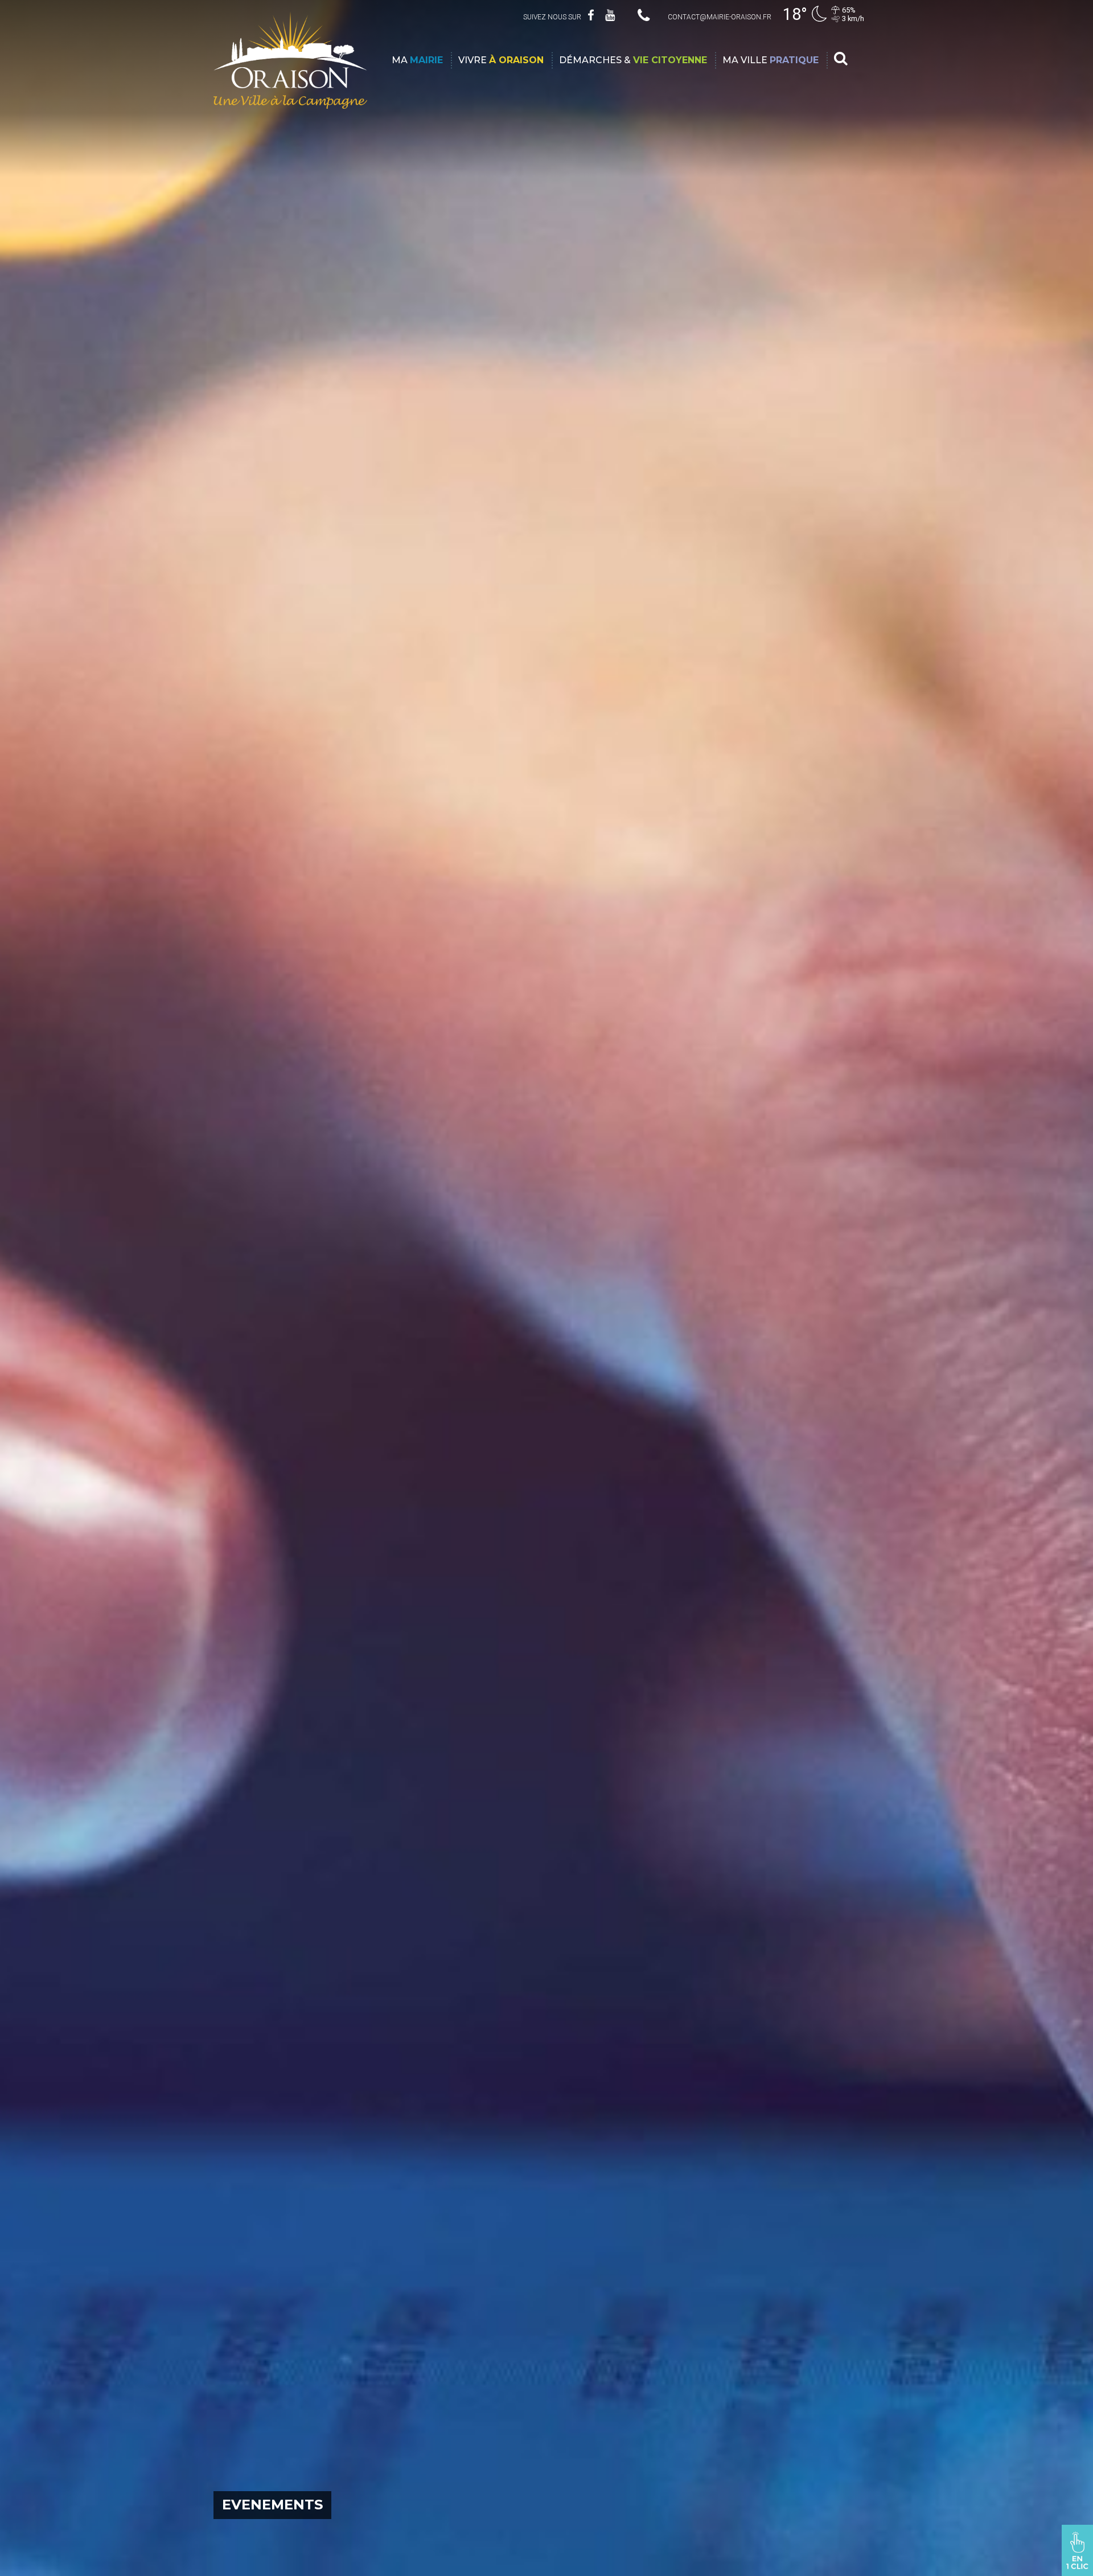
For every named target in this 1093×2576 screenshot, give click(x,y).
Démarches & (633, 60)
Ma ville (771, 60)
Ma (417, 60)
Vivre (501, 60)
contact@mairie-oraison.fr (720, 17)
